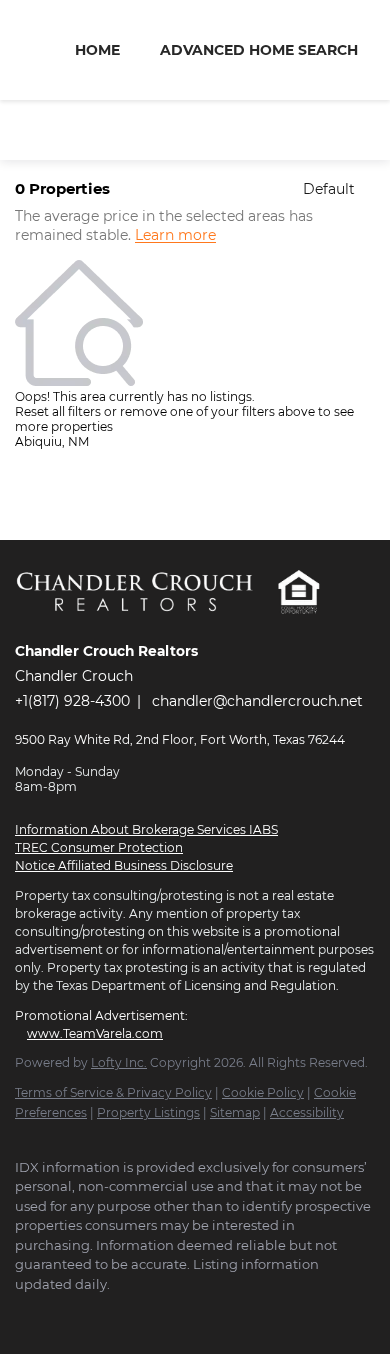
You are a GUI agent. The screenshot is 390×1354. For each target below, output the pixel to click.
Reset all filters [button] (58, 411)
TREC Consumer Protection (99, 847)
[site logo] (146, 623)
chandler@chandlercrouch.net (257, 701)
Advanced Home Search (259, 50)
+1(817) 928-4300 (72, 701)
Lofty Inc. (119, 1062)
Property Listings (148, 1112)
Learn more (175, 236)
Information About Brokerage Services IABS (146, 829)
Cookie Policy (263, 1092)
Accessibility (307, 1112)
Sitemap (235, 1112)
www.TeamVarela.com (95, 1033)
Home (97, 50)
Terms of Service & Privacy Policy (113, 1092)
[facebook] (25, 1314)
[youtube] (105, 1314)
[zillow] (65, 1314)
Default (329, 189)
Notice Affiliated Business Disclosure (124, 865)
